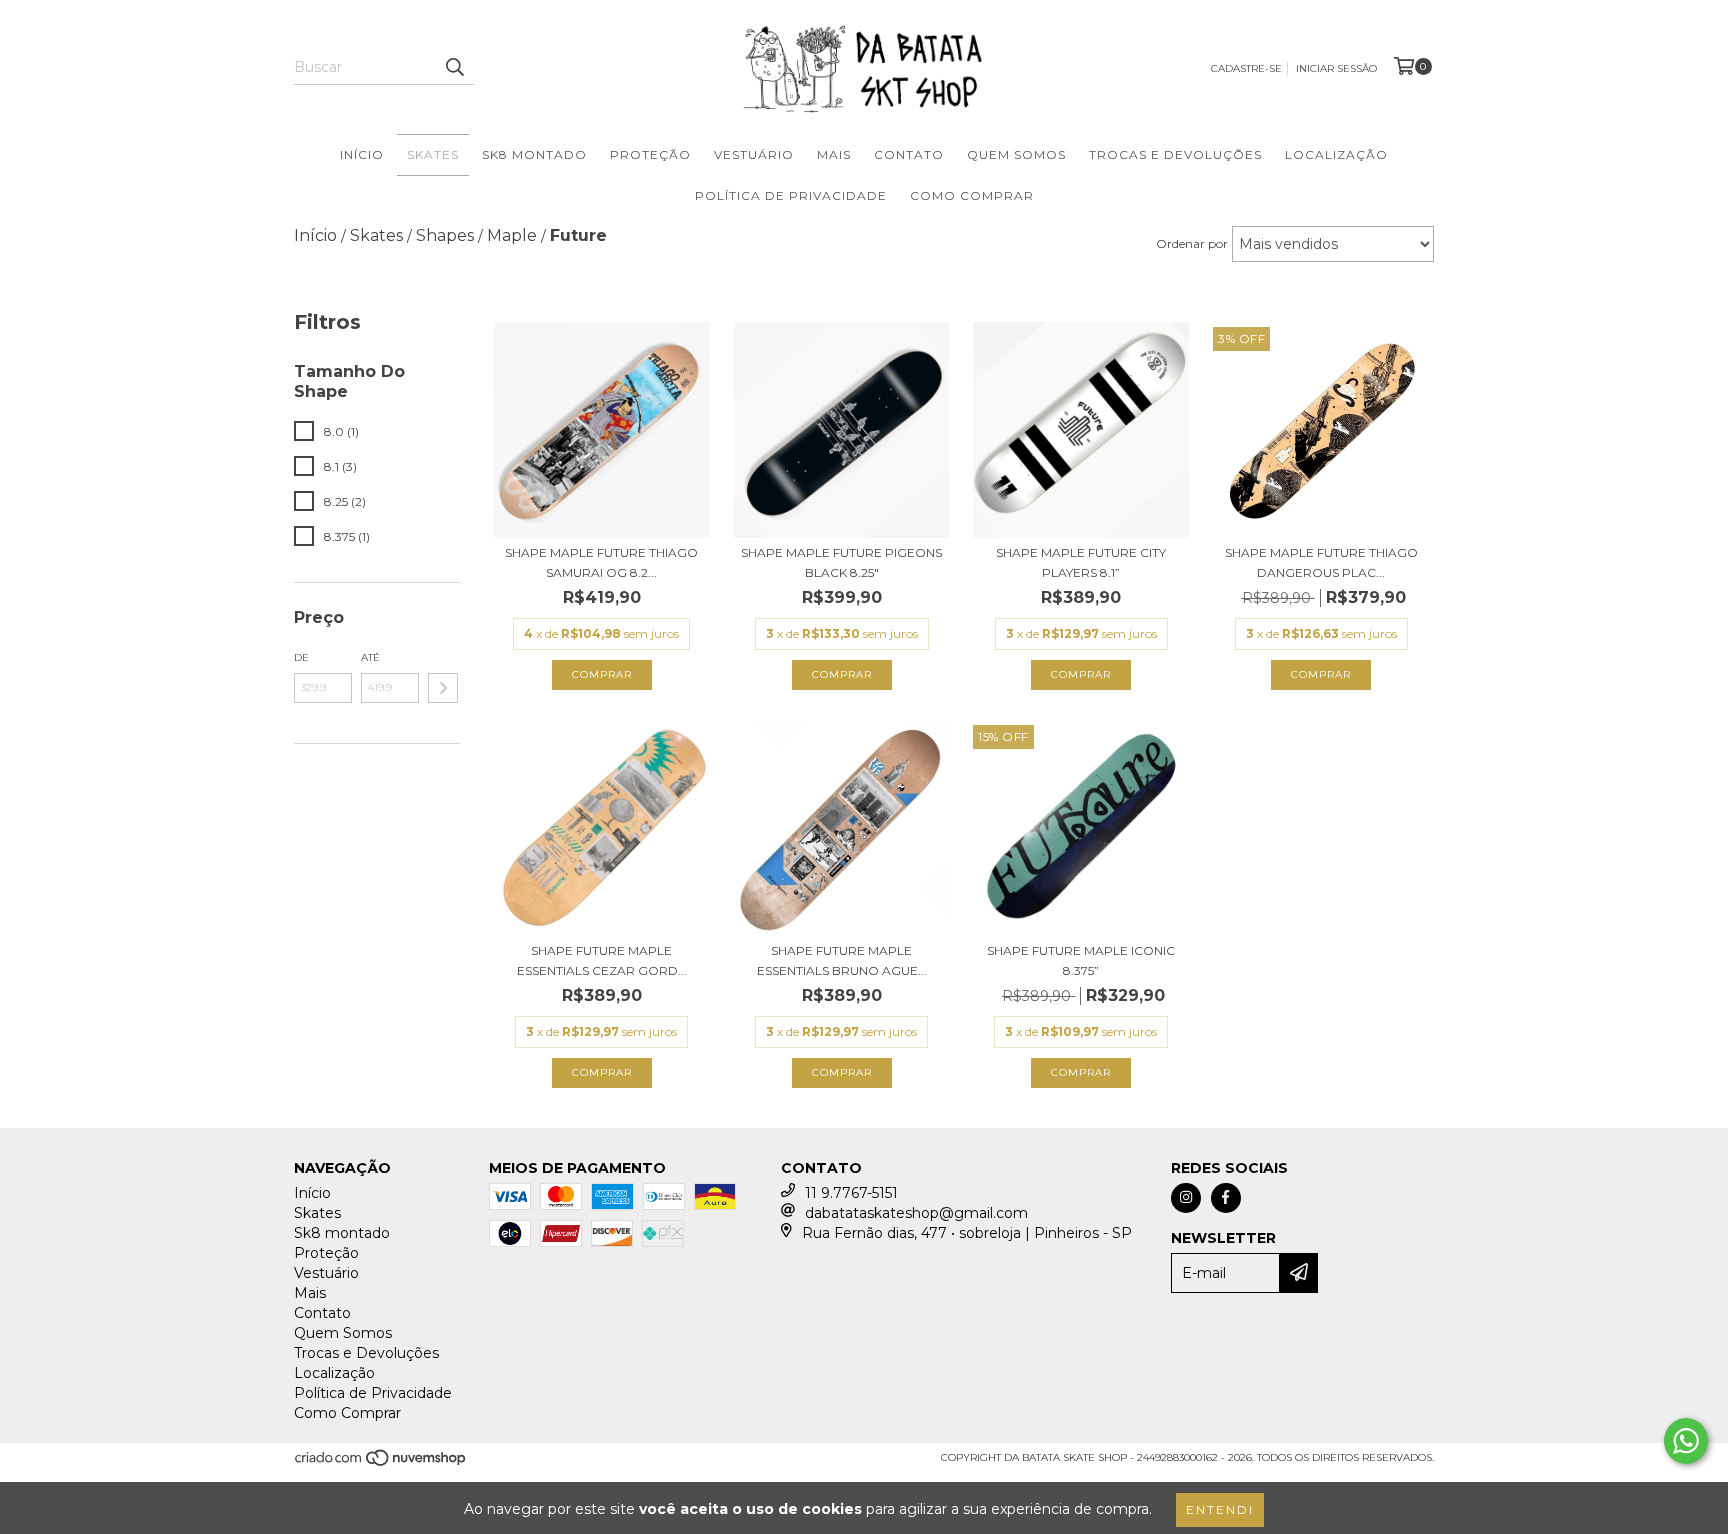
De (301, 657)
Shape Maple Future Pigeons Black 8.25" (841, 562)
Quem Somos (1016, 154)
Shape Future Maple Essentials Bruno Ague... (842, 960)
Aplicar (443, 688)
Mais (834, 154)
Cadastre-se (1246, 68)
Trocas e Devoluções (1175, 154)
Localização (1336, 154)
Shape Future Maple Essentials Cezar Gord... (602, 960)
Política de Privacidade (791, 195)
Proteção (650, 154)
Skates (433, 154)
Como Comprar (972, 195)
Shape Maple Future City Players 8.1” (1081, 562)
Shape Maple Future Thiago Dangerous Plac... (1321, 562)
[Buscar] (454, 67)
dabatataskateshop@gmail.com (916, 1213)
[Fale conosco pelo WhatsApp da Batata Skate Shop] (1686, 1441)
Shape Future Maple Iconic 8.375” (1081, 960)
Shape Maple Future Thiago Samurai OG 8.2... (601, 562)
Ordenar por (1192, 243)
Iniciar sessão (1336, 68)
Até (370, 657)
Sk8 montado (534, 154)
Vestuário (754, 154)
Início (362, 154)
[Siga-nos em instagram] (1186, 1198)
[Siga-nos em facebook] (1226, 1198)
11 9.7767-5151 (851, 1193)
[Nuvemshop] (381, 1463)
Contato (909, 154)
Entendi (1220, 1509)
